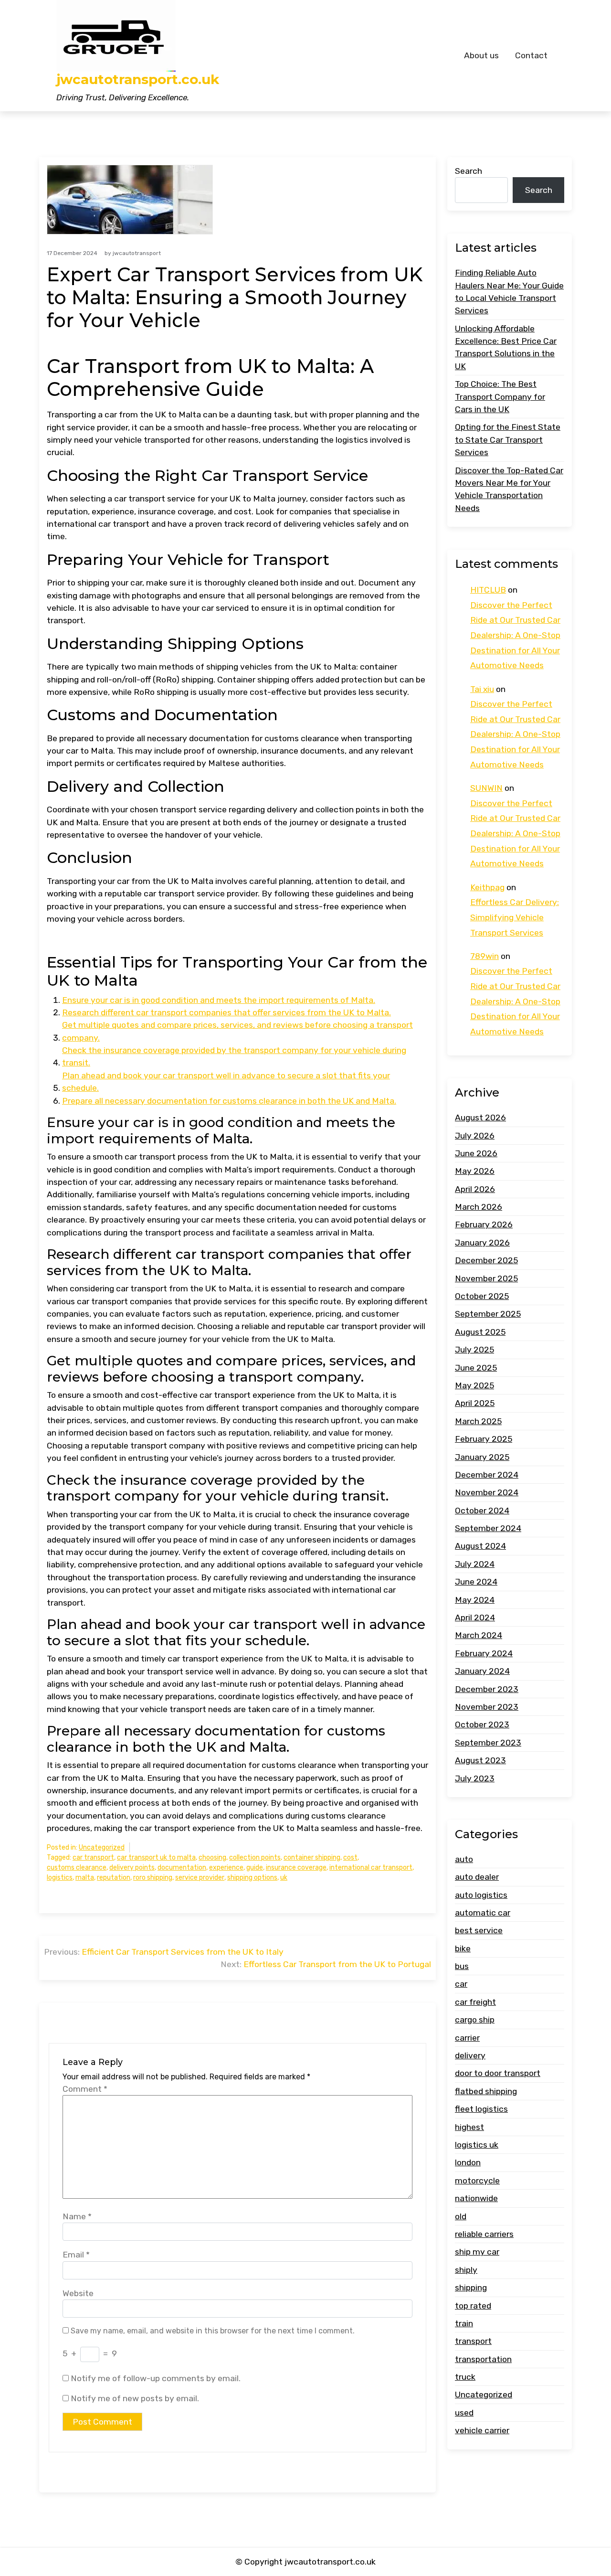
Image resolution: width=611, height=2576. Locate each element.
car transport (93, 1857)
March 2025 (478, 1421)
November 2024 (487, 1492)
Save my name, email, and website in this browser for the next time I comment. (213, 2331)
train (464, 2323)
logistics (60, 1878)
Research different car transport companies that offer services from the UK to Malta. (226, 1012)
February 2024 (484, 1653)
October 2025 (482, 1296)
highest (469, 2127)
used (464, 2413)
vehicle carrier (482, 2430)
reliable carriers (484, 2234)
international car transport (371, 1868)
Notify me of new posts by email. (135, 2398)
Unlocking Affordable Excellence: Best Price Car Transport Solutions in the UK (506, 347)
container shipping (312, 1857)
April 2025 (475, 1403)
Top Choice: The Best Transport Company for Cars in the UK (500, 397)
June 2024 (476, 1582)
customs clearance (77, 1868)
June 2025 (476, 1368)
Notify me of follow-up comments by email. (156, 2378)
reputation (114, 1878)
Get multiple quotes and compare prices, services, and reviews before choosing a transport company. (237, 1031)
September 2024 (488, 1528)
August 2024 (480, 1546)
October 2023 (482, 1724)
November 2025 (486, 1278)
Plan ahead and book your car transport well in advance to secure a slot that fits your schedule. (226, 1082)
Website (78, 2293)
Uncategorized (102, 1847)
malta (85, 1878)
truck (465, 2377)
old (461, 2216)
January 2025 (482, 1457)
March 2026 (479, 1207)
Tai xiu (482, 689)
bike (463, 1948)
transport (473, 2341)
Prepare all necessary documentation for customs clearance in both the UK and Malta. (229, 1101)
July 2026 (475, 1136)
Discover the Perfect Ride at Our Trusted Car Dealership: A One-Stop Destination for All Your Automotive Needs (515, 635)
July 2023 (475, 1778)
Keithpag (487, 887)
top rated (473, 2306)
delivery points (132, 1868)
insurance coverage (296, 1868)
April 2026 (475, 1189)
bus (462, 1966)
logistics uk (477, 2145)
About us (481, 55)
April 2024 (475, 1618)
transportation (483, 2359)
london (468, 2162)
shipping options (252, 1878)
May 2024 (475, 1600)
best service (479, 1930)
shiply (466, 2270)
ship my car (477, 2252)
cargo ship (475, 2020)
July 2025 (474, 1350)
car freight (475, 2002)
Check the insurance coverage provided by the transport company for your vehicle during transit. (234, 1056)
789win (485, 956)
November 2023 (487, 1707)
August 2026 (480, 1118)
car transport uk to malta (156, 1857)
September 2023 (488, 1743)
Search (469, 171)
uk (284, 1878)
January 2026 (482, 1243)
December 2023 (487, 1689)
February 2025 (484, 1439)
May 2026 (475, 1171)
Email (76, 2255)
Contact (531, 55)
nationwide (476, 2198)
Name (77, 2216)
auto (464, 1859)
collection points (255, 1857)
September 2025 (488, 1314)
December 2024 (487, 1475)
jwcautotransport (137, 253)
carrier (467, 2038)
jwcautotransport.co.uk (138, 80)
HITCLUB (488, 590)
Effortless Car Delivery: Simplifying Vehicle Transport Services (515, 917)
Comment (85, 2089)
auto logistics (481, 1895)
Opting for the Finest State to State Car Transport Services (508, 440)
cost (350, 1857)
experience (226, 1868)
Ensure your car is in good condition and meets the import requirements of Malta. (219, 1000)
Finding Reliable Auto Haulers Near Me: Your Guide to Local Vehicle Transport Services (509, 292)
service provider (200, 1878)
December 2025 (486, 1260)
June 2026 (476, 1153)
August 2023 (480, 1760)
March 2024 (479, 1635)
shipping (471, 2288)
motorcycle (477, 2181)
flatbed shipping (486, 2091)
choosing (212, 1857)
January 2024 (482, 1671)
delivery (470, 2055)
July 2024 (475, 1564)
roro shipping (153, 1878)
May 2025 (474, 1385)
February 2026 (484, 1224)
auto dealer (477, 1877)
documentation (182, 1868)
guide (255, 1868)
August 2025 (480, 1332)
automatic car (483, 1913)
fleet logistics (481, 2109)
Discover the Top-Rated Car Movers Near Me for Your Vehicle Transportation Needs (509, 489)
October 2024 (482, 1511)
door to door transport (498, 2073)
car (461, 1984)
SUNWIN (486, 788)
